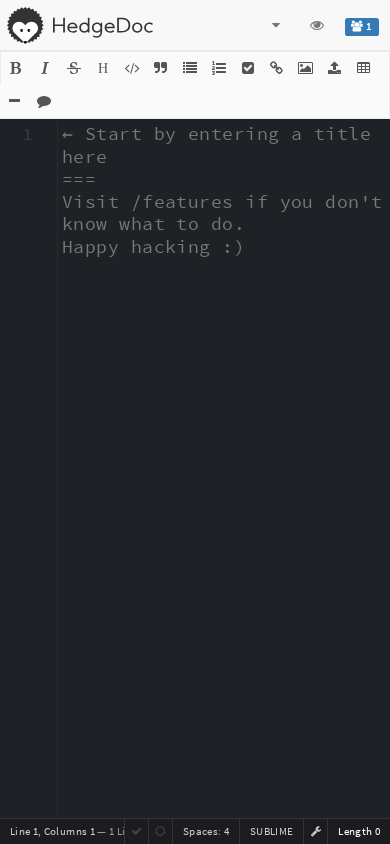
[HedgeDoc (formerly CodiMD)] (79, 25)
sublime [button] (271, 831)
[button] (16, 68)
